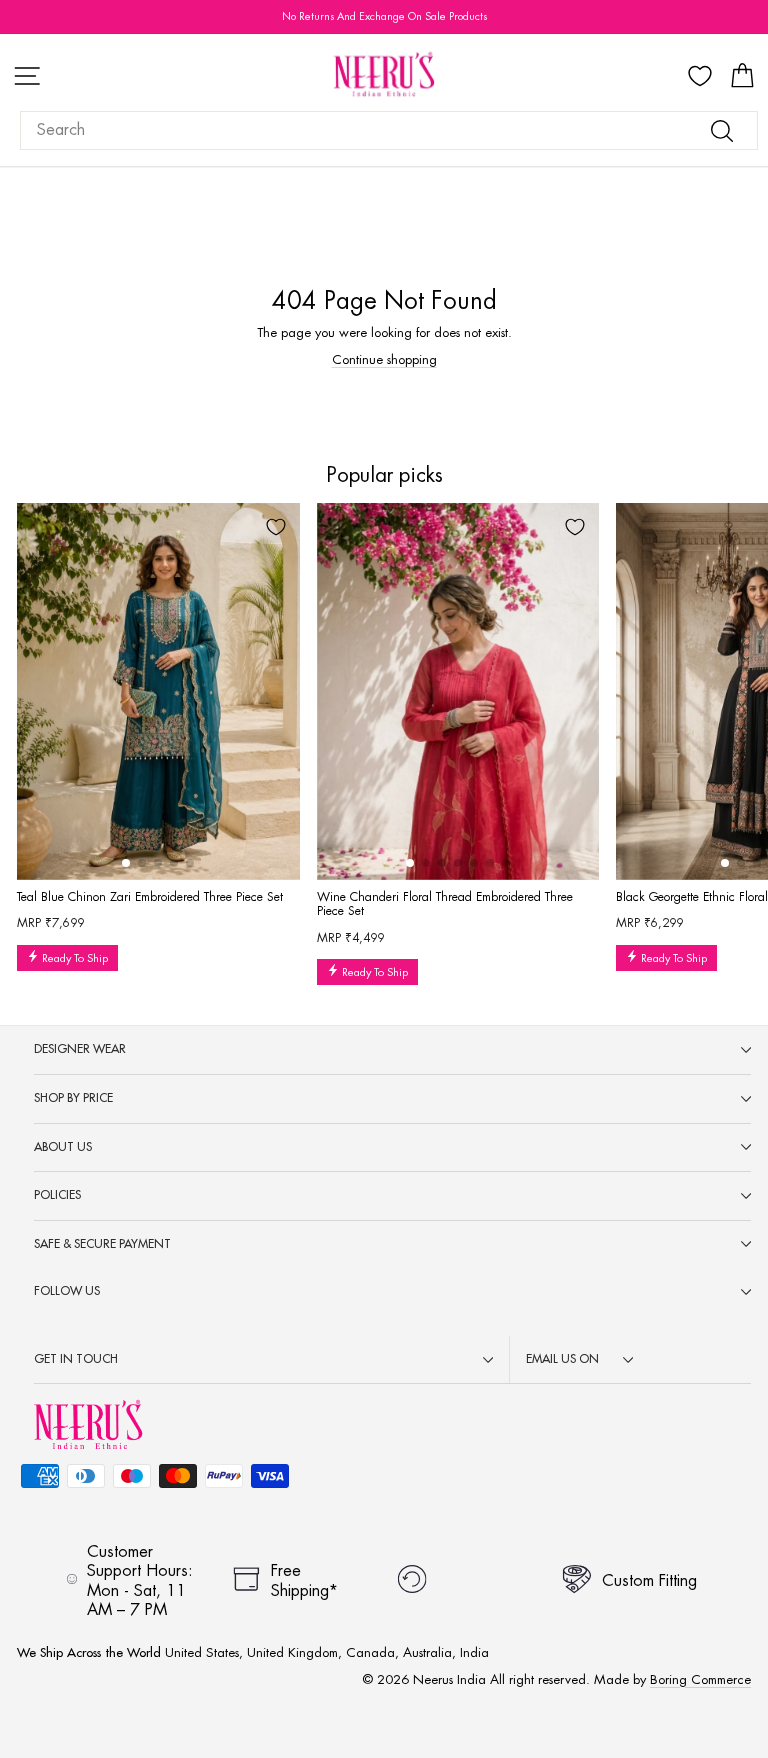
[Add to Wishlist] (276, 527)
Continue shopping (384, 359)
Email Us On (562, 1359)
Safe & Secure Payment (102, 1244)
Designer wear (80, 1049)
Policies (57, 1195)
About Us (63, 1147)
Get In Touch (76, 1359)
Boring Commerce (700, 1679)
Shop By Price (73, 1098)
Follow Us (67, 1291)
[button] (126, 863)
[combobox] (389, 130)
